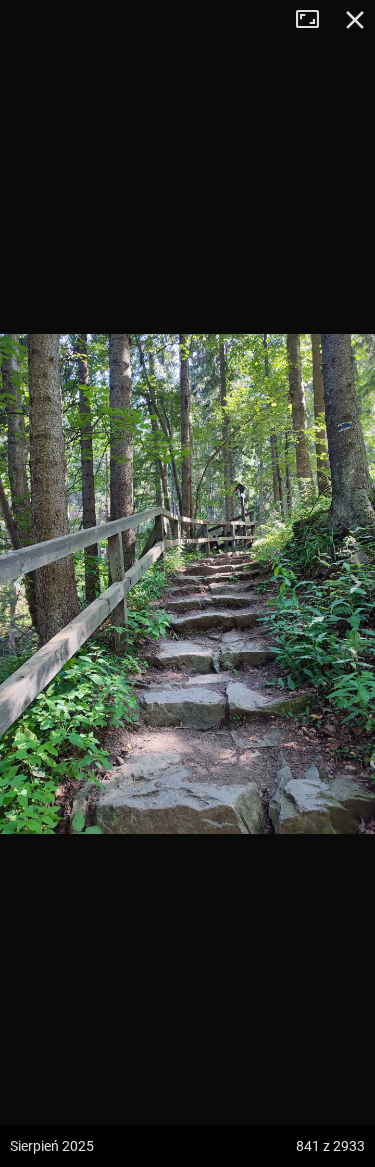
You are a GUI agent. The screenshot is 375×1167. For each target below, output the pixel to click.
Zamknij (355, 20)
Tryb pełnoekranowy (315, 20)
